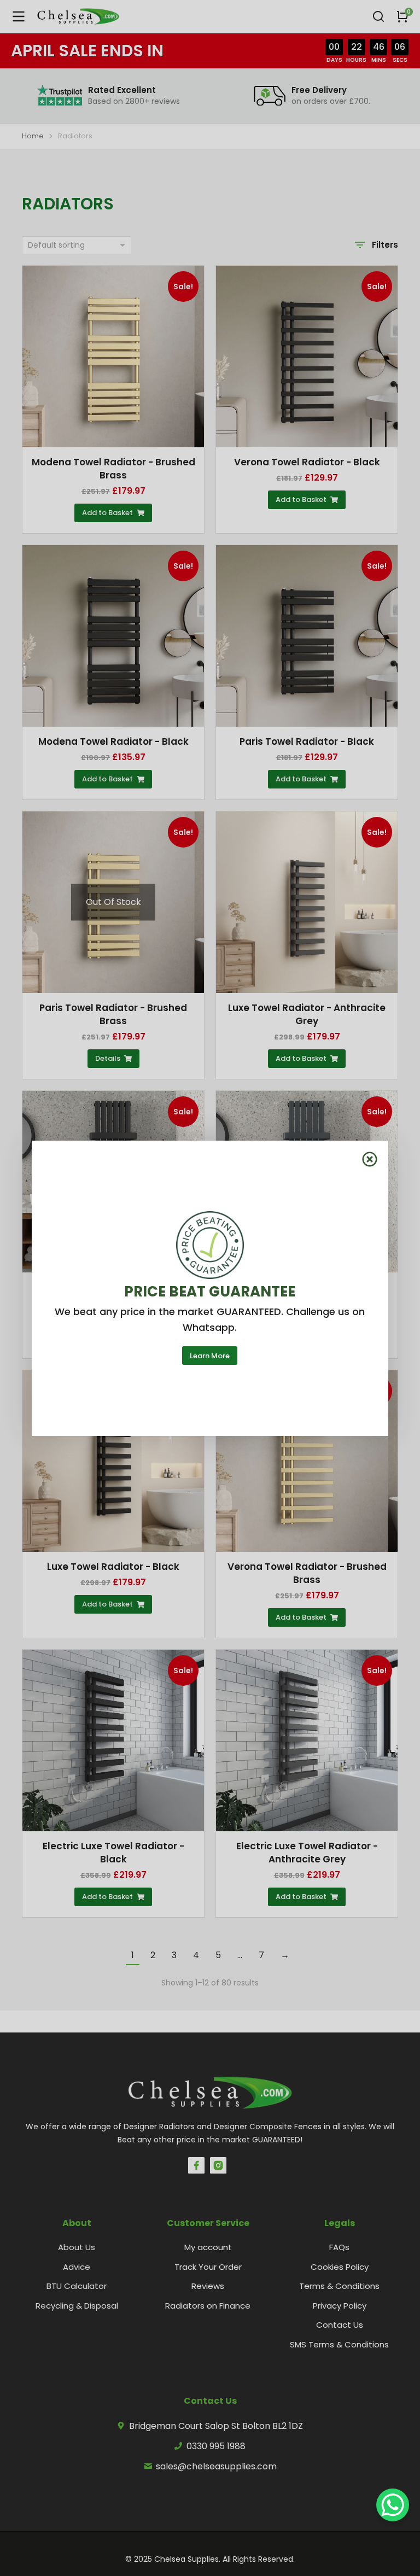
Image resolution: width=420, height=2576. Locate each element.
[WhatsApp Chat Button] (393, 2505)
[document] (210, 1288)
